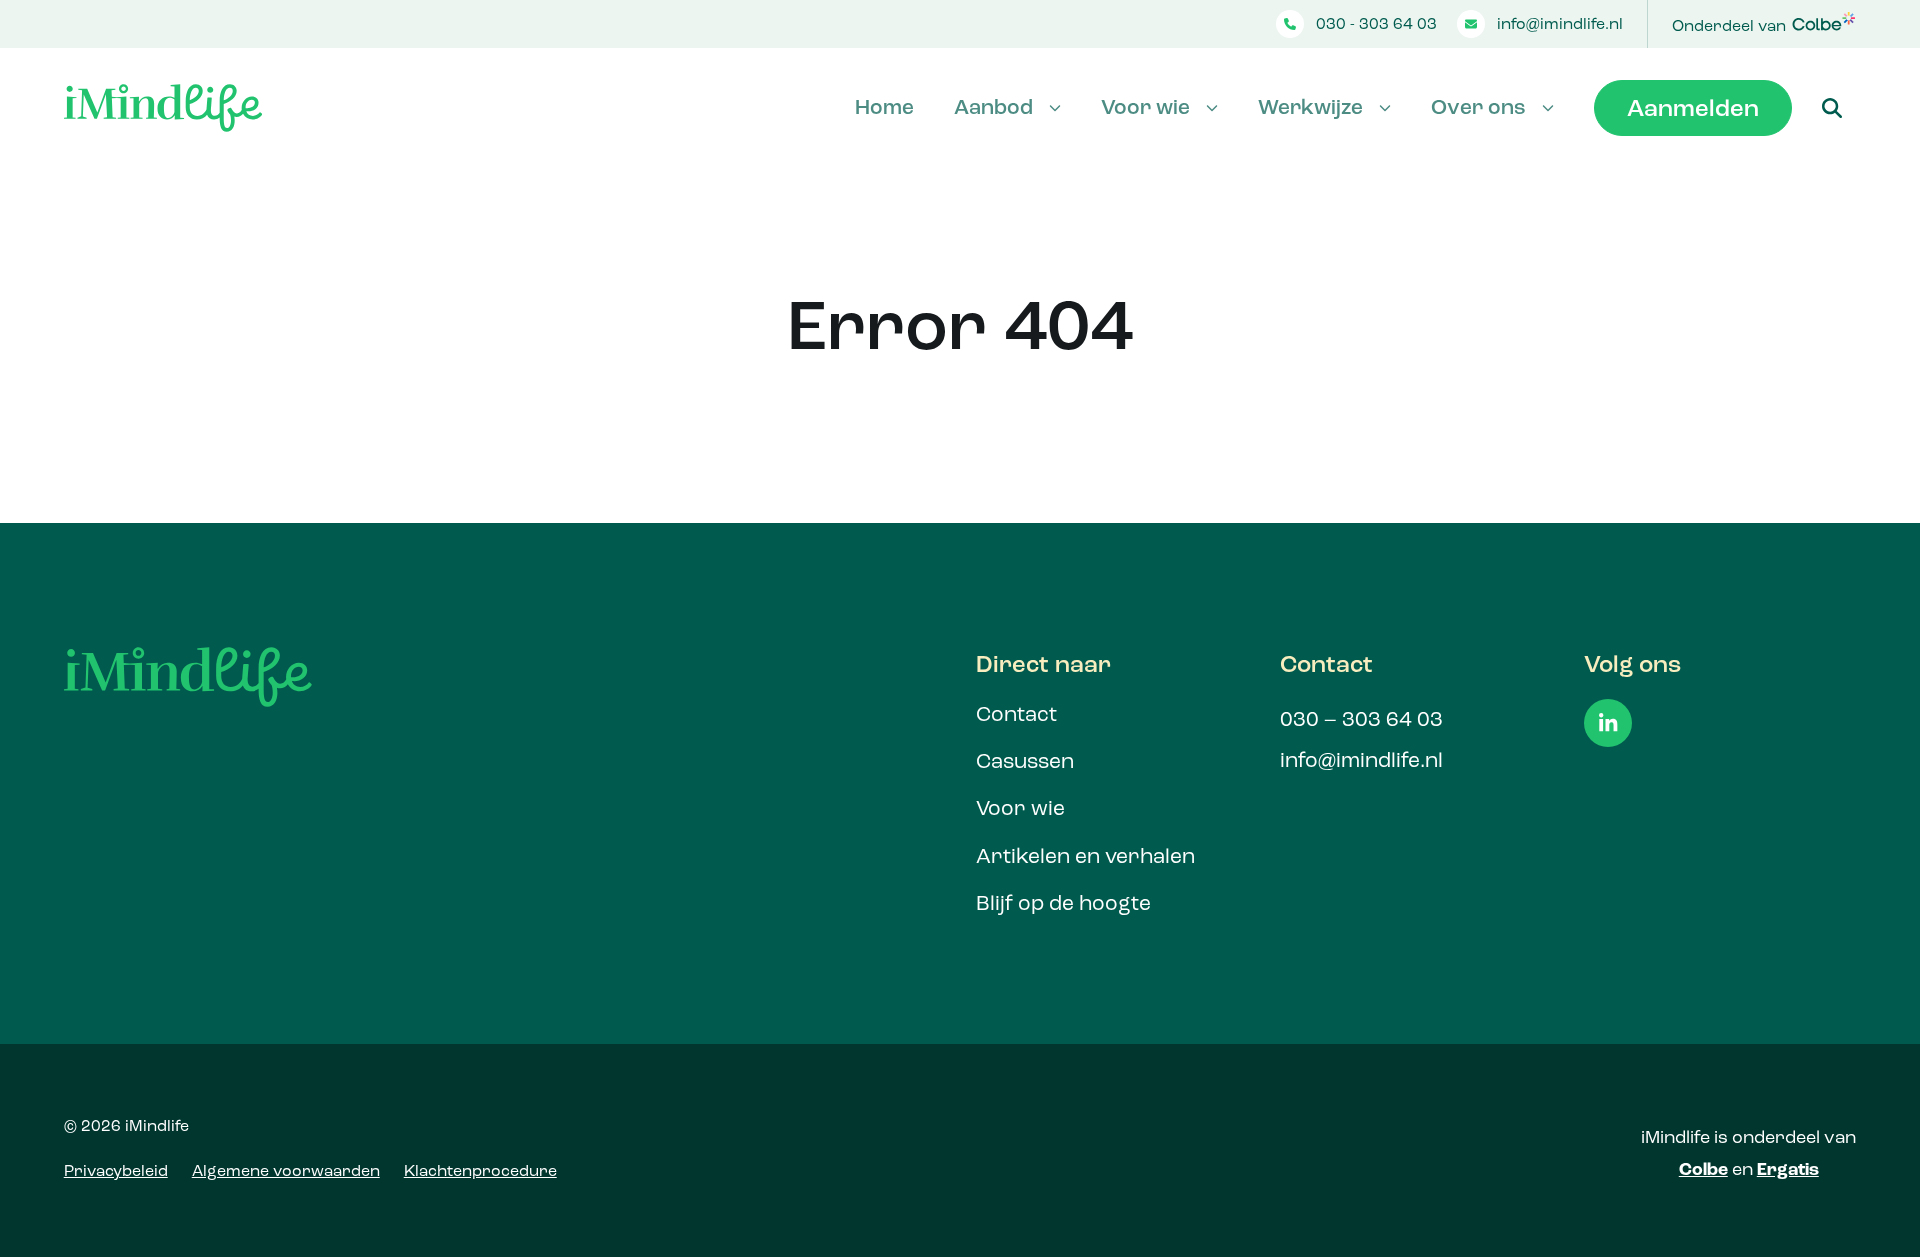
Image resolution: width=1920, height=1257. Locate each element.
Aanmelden (1693, 108)
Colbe (1703, 1169)
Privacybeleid (116, 1170)
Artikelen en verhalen (1085, 856)
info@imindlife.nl (1560, 23)
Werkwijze (1310, 107)
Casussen (1025, 761)
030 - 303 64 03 (1376, 23)
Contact (1016, 714)
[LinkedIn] (1608, 723)
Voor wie (1145, 107)
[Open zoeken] (1832, 108)
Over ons (1478, 107)
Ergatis (1788, 1169)
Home (884, 107)
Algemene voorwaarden (286, 1170)
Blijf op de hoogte (1063, 903)
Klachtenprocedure (480, 1170)
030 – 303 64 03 (1361, 719)
